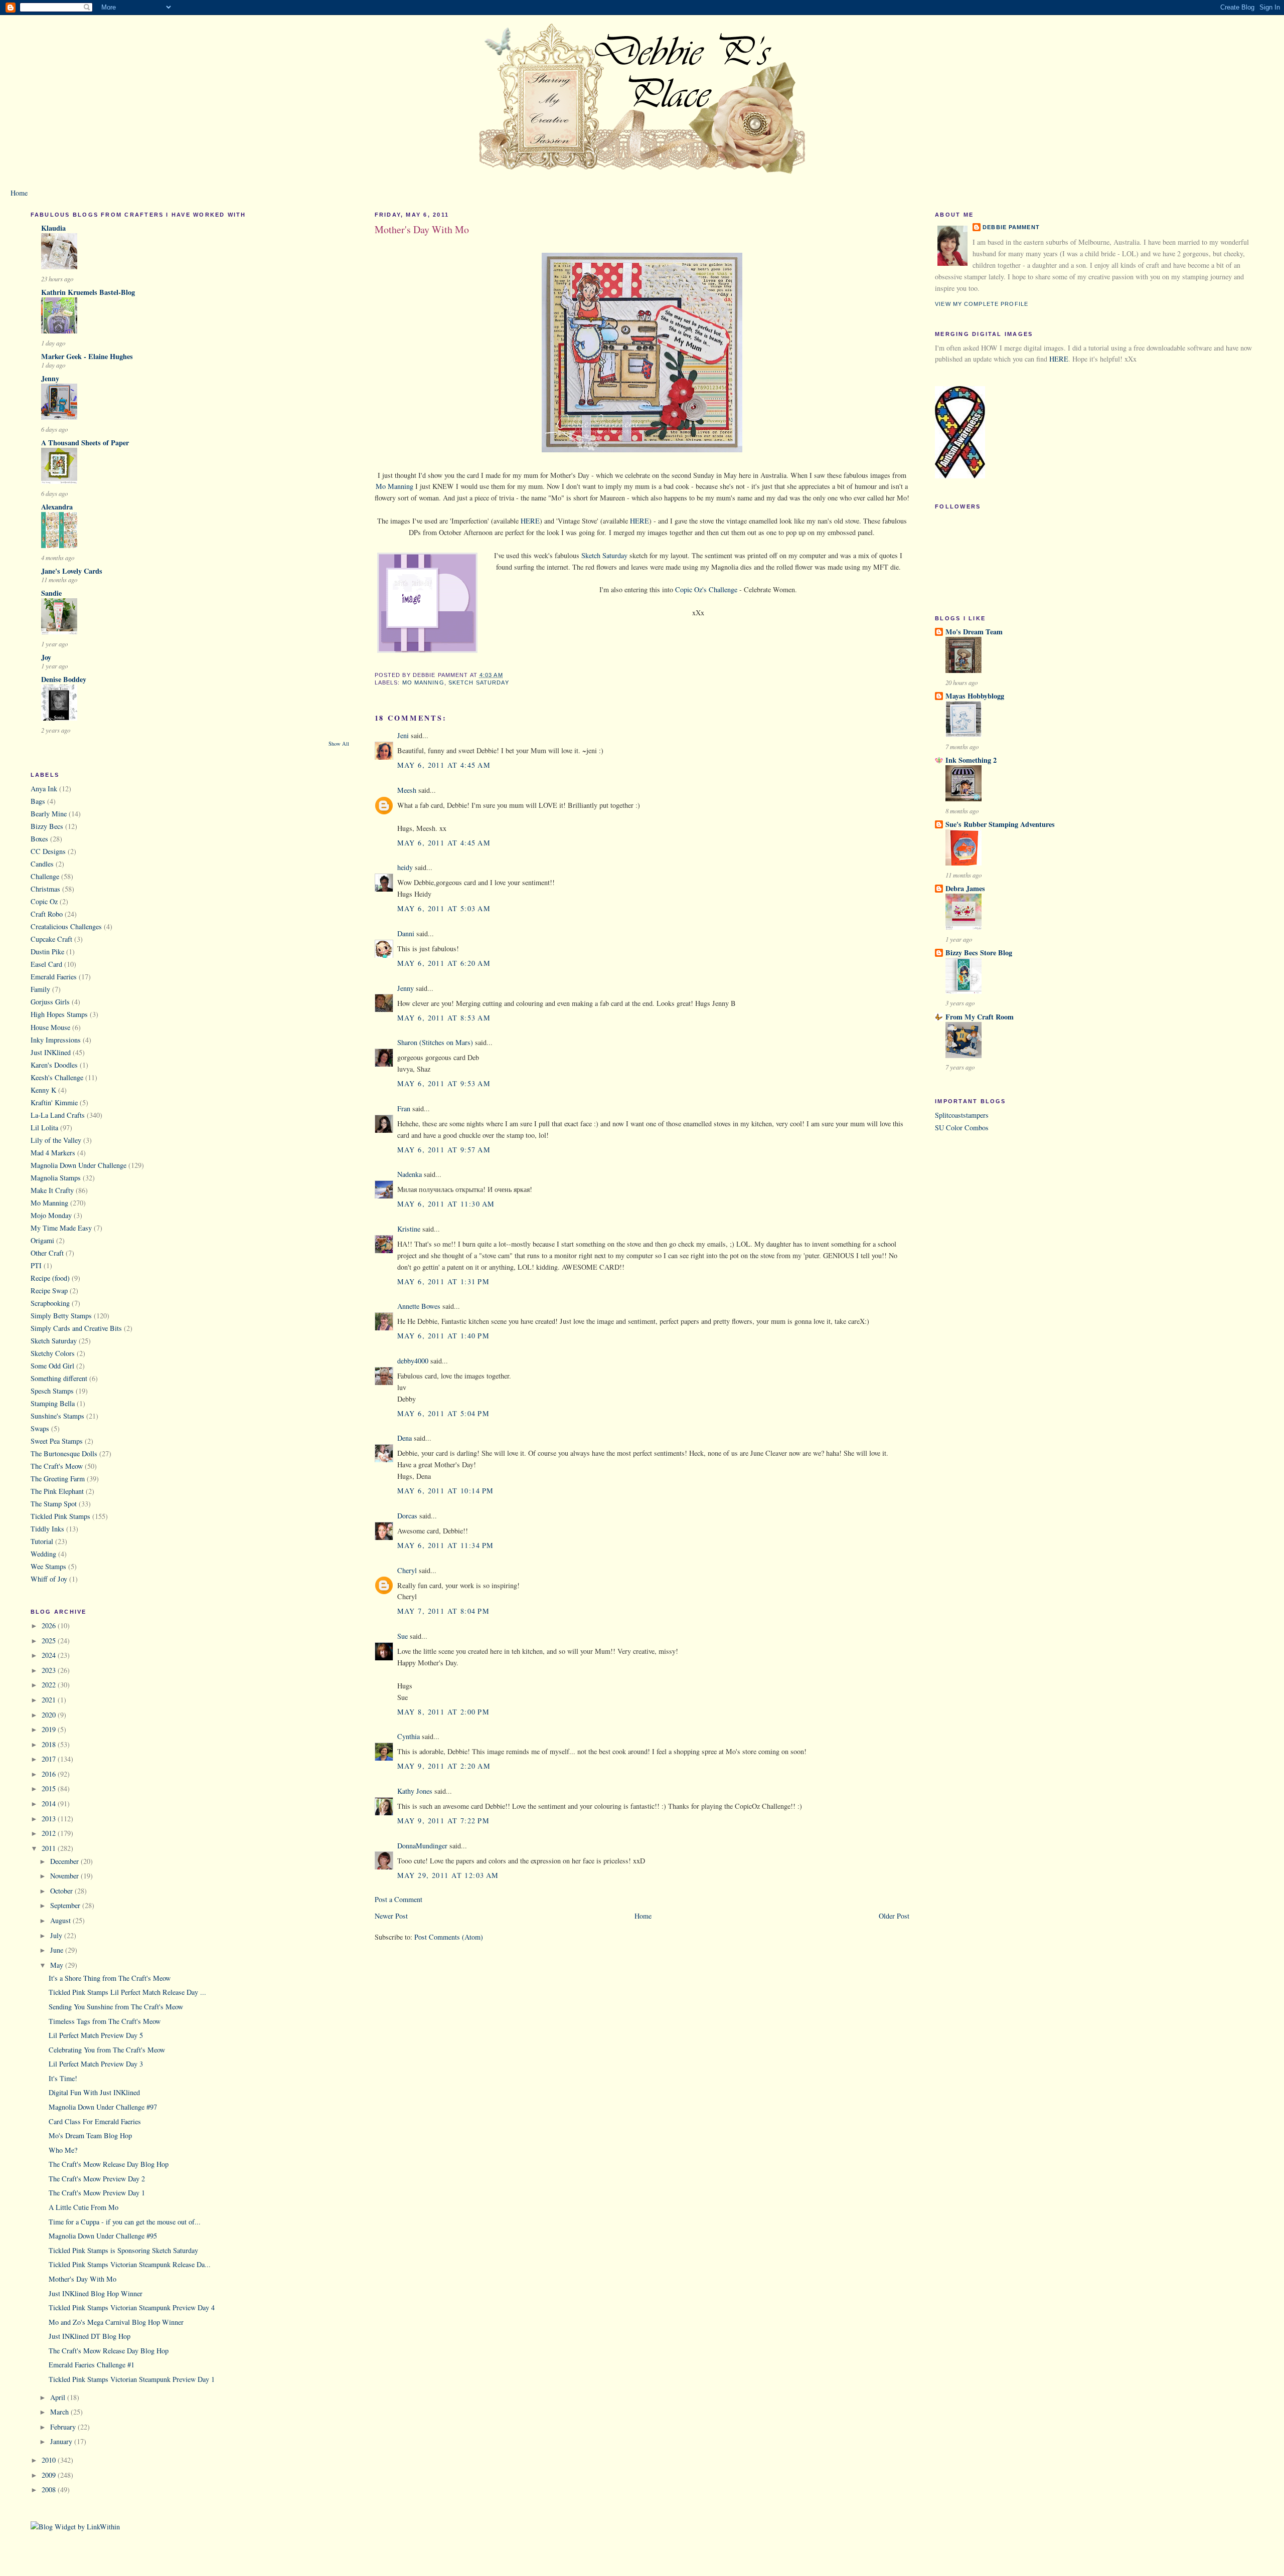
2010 (50, 2460)
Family (40, 989)
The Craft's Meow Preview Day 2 (97, 2179)
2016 (50, 1774)
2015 (50, 1788)
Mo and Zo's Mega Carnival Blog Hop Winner (116, 2322)
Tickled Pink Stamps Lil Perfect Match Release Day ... (127, 1992)
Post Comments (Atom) (449, 1937)
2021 (50, 1700)
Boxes (39, 839)
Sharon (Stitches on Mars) (435, 1042)
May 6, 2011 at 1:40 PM (443, 1336)
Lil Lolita (44, 1128)
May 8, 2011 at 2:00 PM (443, 1712)
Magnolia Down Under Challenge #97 (103, 2107)
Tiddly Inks (47, 1529)
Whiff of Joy (49, 1579)
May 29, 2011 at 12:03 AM (448, 1875)
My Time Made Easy (61, 1228)
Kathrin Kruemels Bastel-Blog (88, 292)
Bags (38, 801)
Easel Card (46, 964)
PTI (36, 1265)
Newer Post (391, 1916)
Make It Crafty (52, 1190)
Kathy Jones (415, 1791)
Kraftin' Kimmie (54, 1102)
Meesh (407, 790)
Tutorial (42, 1541)
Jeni (403, 735)
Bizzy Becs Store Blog (979, 953)
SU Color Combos (962, 1128)
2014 (50, 1804)
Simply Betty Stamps (61, 1316)
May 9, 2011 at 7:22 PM (443, 1821)
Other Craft (47, 1253)
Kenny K (43, 1090)
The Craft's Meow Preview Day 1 (97, 2193)
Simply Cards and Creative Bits (76, 1328)
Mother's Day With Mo (83, 2279)
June (58, 1950)
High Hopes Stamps (59, 1014)
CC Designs (48, 851)
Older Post (894, 1916)
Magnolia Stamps (56, 1178)
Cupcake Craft (51, 939)
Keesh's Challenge (57, 1077)
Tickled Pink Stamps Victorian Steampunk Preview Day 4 (132, 2307)
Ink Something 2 (971, 760)
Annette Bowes (419, 1306)
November (65, 1876)
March (60, 2412)
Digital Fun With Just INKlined (94, 2092)
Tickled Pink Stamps (60, 1516)
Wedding (43, 1554)
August (61, 1920)
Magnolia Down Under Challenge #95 (103, 2236)
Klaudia (53, 228)
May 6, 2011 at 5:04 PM (443, 1413)
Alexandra (57, 507)
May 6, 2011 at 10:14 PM (446, 1491)
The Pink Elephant (57, 1491)
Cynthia (409, 1736)
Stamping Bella (53, 1403)
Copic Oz (44, 901)
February (64, 2427)
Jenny (50, 378)
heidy (405, 867)
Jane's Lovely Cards (72, 571)
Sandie (51, 593)
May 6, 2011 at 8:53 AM (444, 1018)
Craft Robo (47, 914)
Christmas (45, 889)
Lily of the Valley (56, 1140)
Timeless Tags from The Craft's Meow (105, 2021)
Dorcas (407, 1516)
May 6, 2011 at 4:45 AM (444, 765)
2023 (50, 1670)
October (62, 1891)
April (59, 2397)
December (65, 1861)
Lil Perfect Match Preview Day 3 (96, 2064)
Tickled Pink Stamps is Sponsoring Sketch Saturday (123, 2250)
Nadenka (410, 1174)
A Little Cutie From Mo (84, 2207)
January (62, 2441)
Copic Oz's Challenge (706, 589)
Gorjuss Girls (50, 1002)
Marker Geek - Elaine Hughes (87, 356)
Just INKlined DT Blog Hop (90, 2336)
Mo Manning (49, 1203)
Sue (403, 1636)
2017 (50, 1759)
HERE (529, 521)
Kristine (409, 1229)
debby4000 (413, 1361)
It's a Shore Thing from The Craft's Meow (110, 1978)
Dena (405, 1438)
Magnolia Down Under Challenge (78, 1165)
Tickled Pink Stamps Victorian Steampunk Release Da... (130, 2264)
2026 (50, 1625)
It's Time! (63, 2078)
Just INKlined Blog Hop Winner (96, 2293)
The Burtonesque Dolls (64, 1453)
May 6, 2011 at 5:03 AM (444, 908)
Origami (42, 1240)
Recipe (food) (50, 1278)
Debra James (965, 888)
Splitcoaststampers (962, 1115)
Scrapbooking (50, 1303)
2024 (50, 1655)
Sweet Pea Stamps (57, 1441)
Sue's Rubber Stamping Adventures (1000, 824)
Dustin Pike (47, 952)
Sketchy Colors (53, 1353)
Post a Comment (398, 1899)
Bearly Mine (49, 814)
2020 (50, 1715)
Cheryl (407, 1570)
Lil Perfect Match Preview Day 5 (96, 2035)
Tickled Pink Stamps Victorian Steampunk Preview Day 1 (132, 2379)
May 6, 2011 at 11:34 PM (446, 1545)
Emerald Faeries (54, 977)
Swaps (40, 1428)
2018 (50, 1744)
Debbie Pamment (1011, 227)
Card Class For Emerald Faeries (95, 2121)
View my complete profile (982, 304)
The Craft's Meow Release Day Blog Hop (109, 2164)
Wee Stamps (48, 1566)
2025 (50, 1641)
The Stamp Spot (54, 1504)
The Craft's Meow (57, 1466)
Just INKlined (51, 1052)
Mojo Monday (51, 1215)
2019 (50, 1729)
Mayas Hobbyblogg (975, 696)
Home (19, 193)
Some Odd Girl (52, 1366)
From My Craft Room (980, 1017)
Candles (42, 864)
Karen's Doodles (54, 1065)
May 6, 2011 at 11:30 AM (446, 1204)
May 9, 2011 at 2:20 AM (444, 1766)
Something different (59, 1378)
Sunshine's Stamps (57, 1416)
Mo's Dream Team (974, 632)
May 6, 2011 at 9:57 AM (444, 1150)
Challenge (45, 876)
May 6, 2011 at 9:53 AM (444, 1083)
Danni (406, 933)
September (66, 1905)
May (58, 1965)
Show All (339, 744)
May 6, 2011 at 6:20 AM (444, 963)
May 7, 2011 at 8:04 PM (443, 1611)
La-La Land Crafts (58, 1115)
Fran (404, 1108)
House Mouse (50, 1027)
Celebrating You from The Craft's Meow (107, 2050)
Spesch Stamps (52, 1391)
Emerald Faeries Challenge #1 (92, 2365)
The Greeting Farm (58, 1479)
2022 (50, 1685)
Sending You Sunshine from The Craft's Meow (116, 2007)
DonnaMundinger (422, 1846)
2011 (50, 1848)
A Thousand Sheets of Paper (85, 443)
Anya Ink (44, 789)
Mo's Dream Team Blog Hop (90, 2135)
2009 (50, 2475)
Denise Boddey (64, 679)
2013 (50, 1819)
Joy (46, 657)
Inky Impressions (56, 1040)
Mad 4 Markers (53, 1153)
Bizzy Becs (47, 826)
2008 (50, 2489)
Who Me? (63, 2150)
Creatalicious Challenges (66, 926)
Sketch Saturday (54, 1341)
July (57, 1935)
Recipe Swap (49, 1291)
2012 (50, 1833)
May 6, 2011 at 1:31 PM (443, 1281)
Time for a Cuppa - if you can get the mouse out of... (125, 2222)
